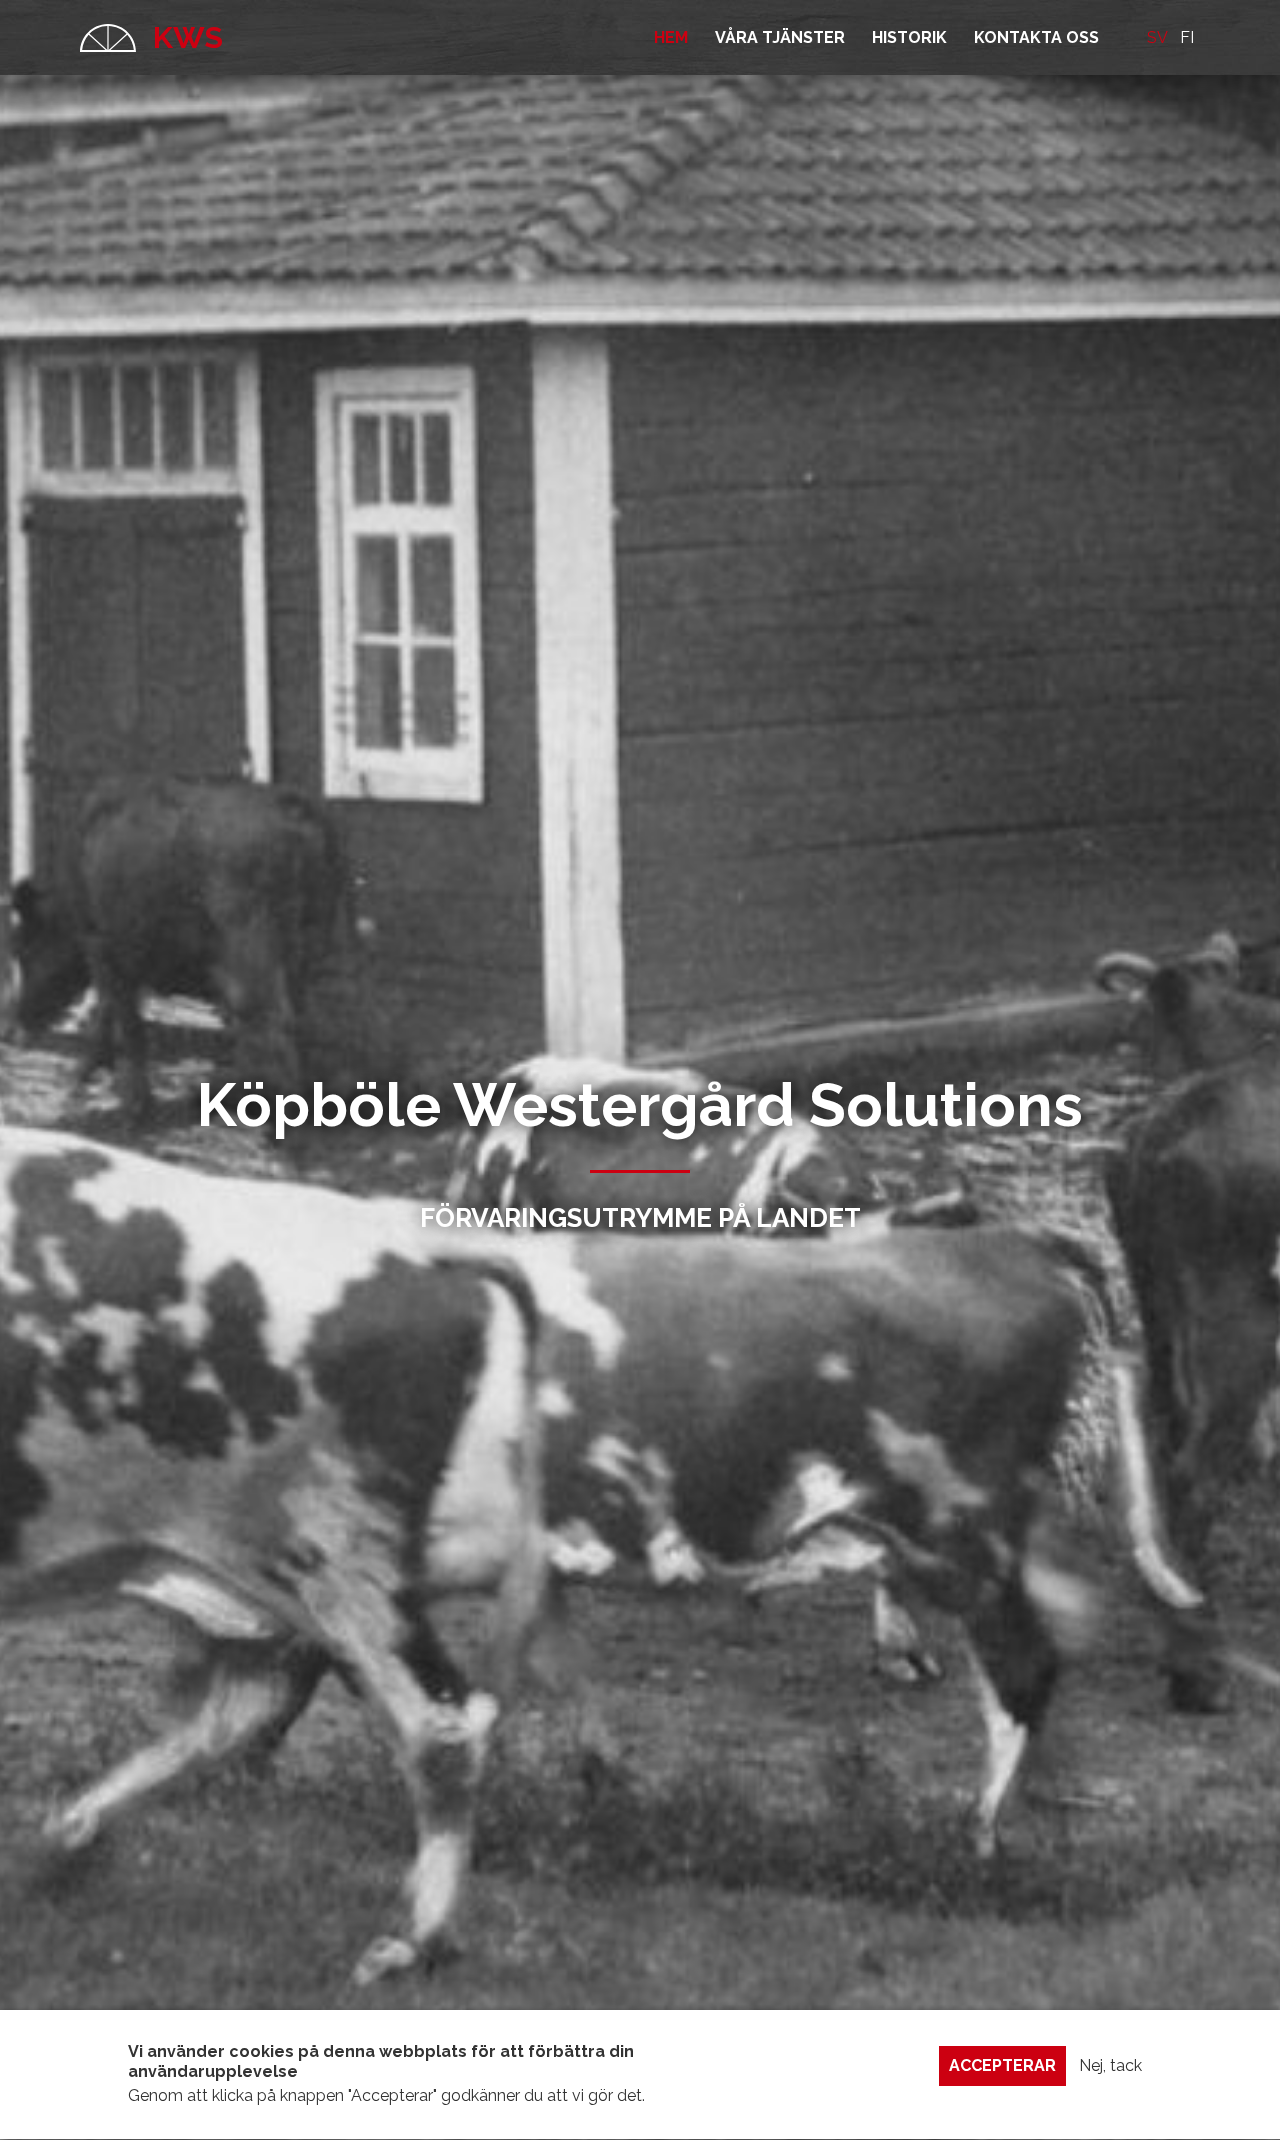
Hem (671, 37)
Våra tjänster (780, 37)
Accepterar (1002, 2065)
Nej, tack (1110, 2065)
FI (1187, 37)
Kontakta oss (1036, 37)
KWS (184, 37)
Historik (909, 37)
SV (1157, 37)
